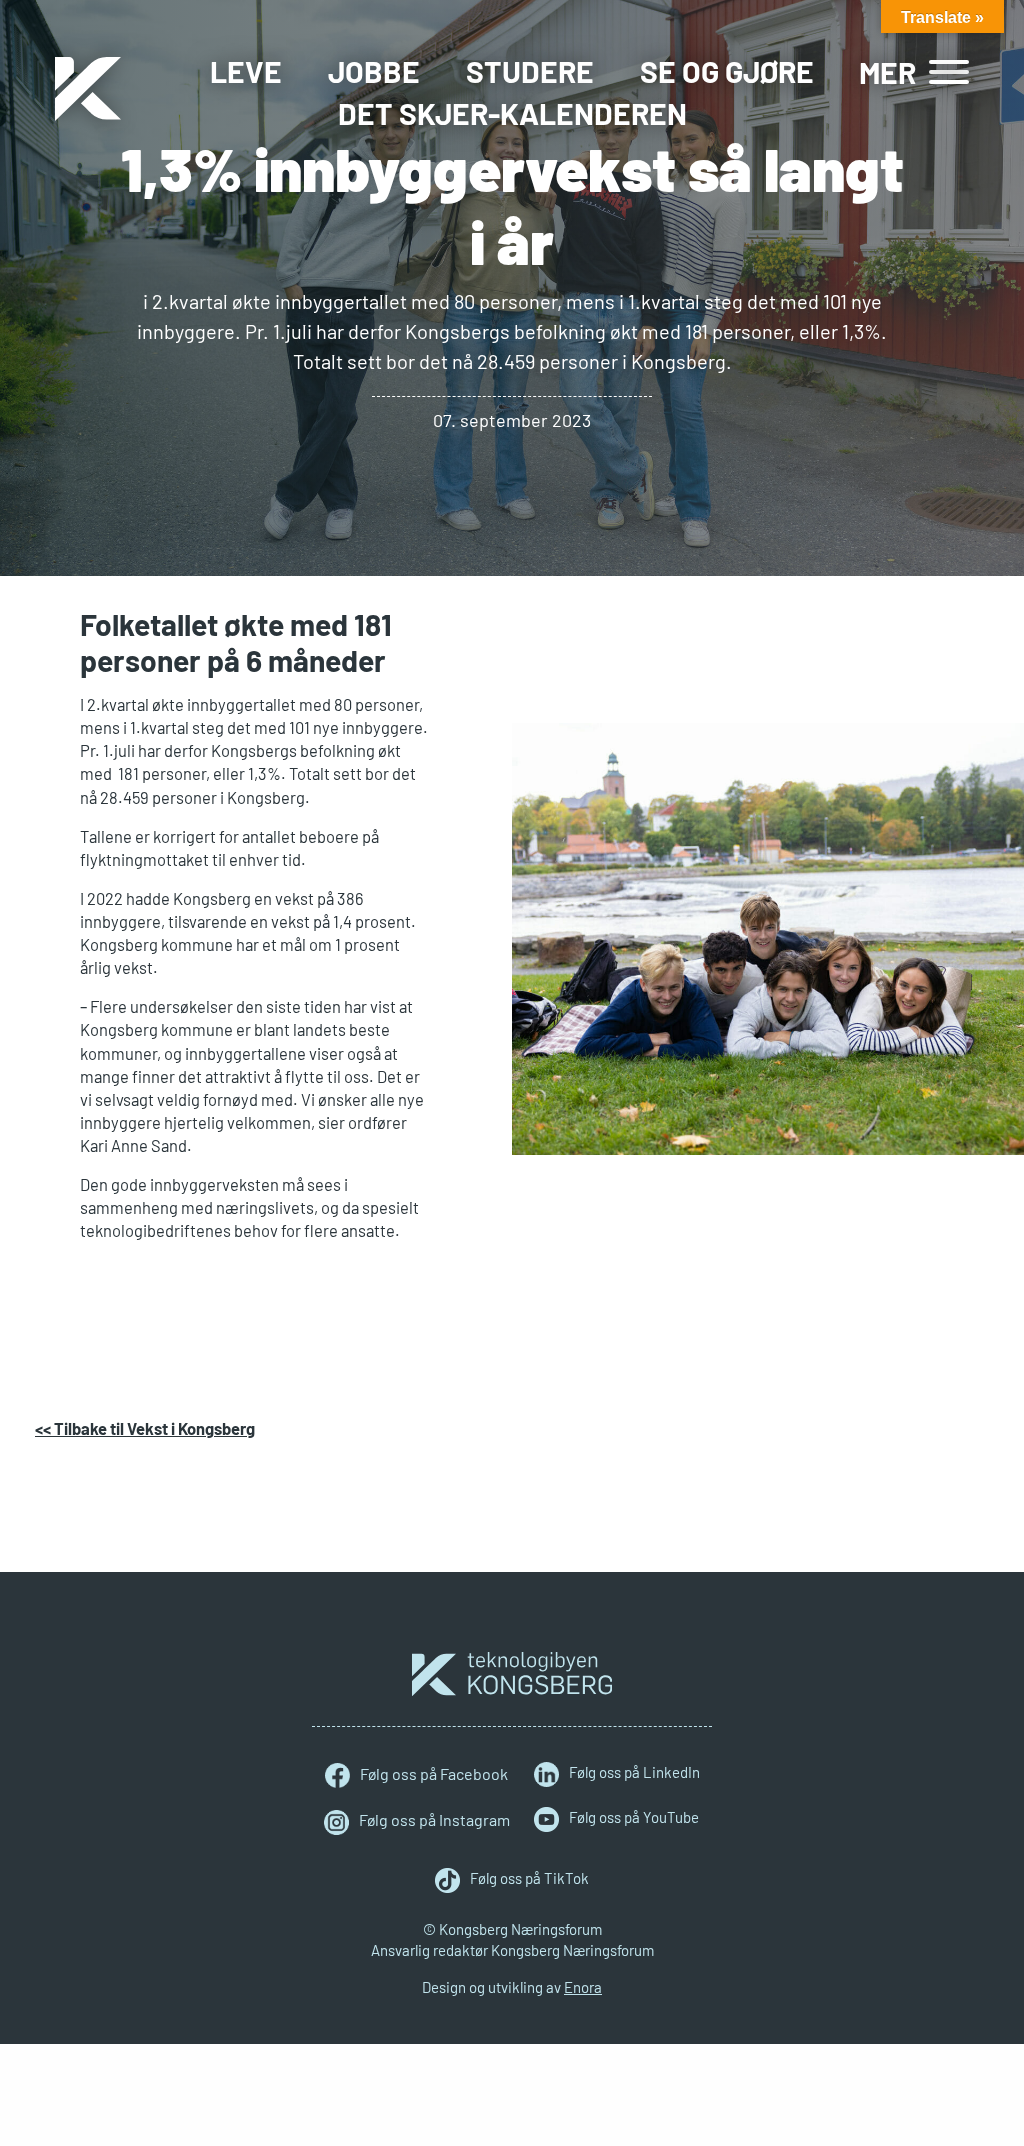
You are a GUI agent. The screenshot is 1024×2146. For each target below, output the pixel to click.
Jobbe (374, 71)
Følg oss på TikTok (529, 1878)
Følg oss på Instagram (434, 1819)
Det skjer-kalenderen (512, 113)
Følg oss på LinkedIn (634, 1772)
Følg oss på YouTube (634, 1817)
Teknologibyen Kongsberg (512, 1674)
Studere (530, 71)
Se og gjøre (727, 71)
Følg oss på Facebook (434, 1773)
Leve (246, 71)
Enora (583, 1987)
